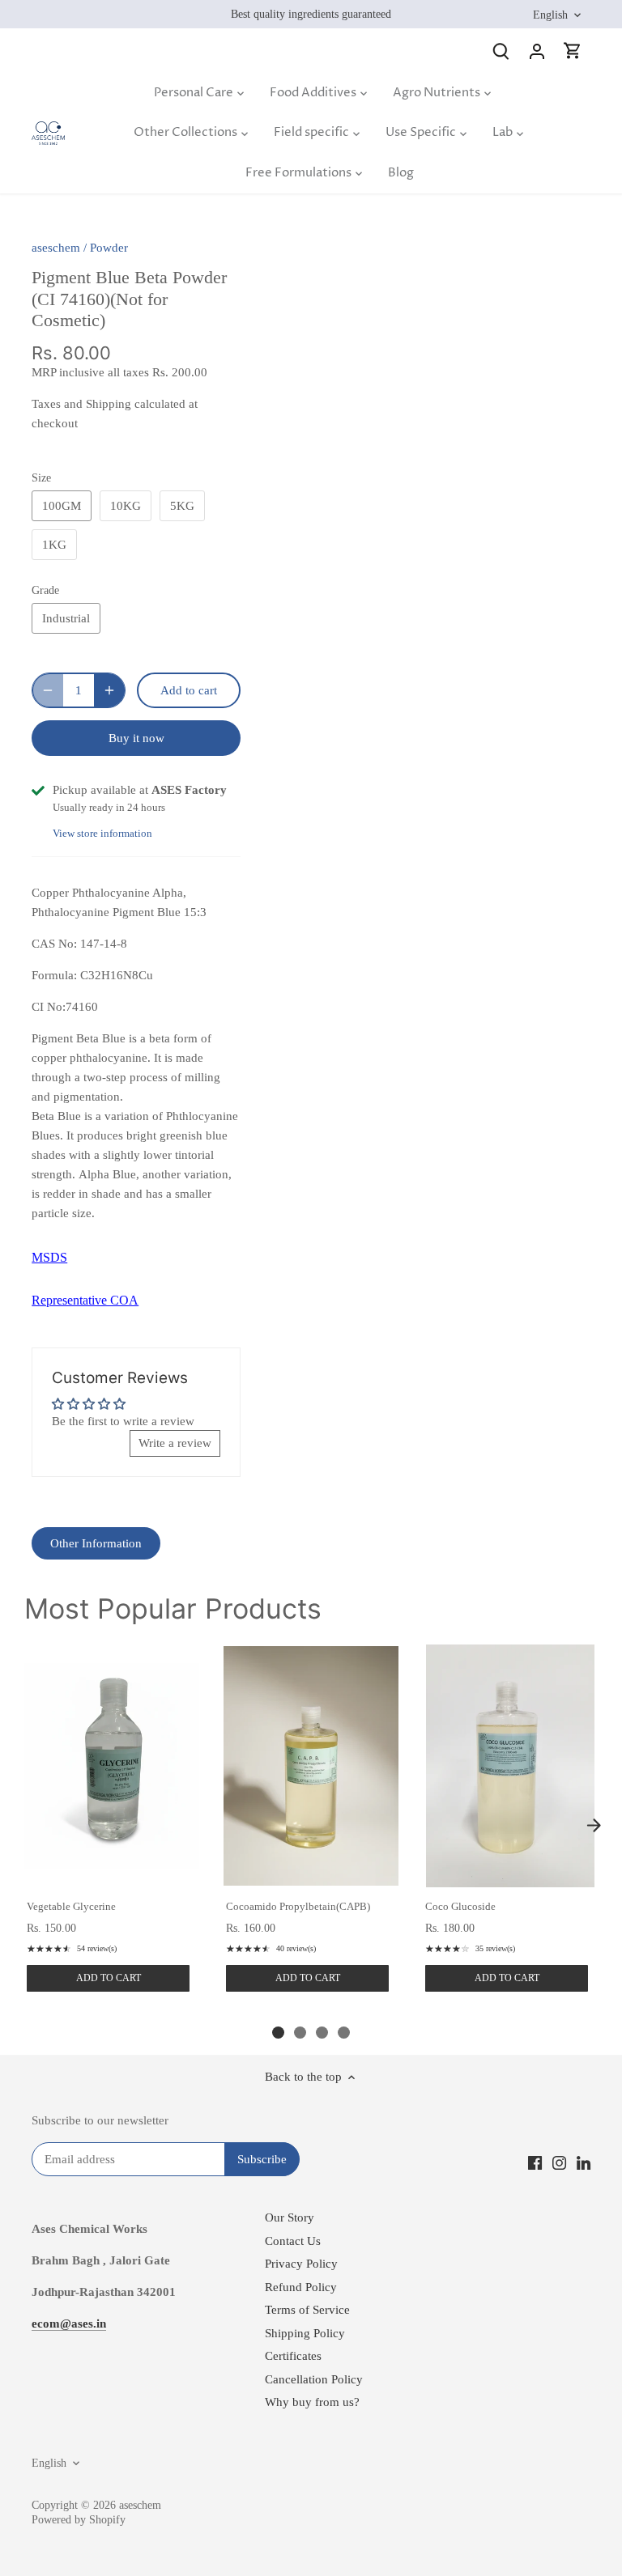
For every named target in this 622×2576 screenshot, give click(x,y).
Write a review (175, 1443)
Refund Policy (301, 2287)
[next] (594, 1826)
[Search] (501, 51)
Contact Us (293, 2241)
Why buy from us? (312, 2402)
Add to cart (109, 1978)
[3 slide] (322, 2033)
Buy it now (136, 738)
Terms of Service (307, 2310)
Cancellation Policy (314, 2379)
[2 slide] (300, 2033)
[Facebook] (535, 2162)
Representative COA (85, 1300)
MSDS (49, 1257)
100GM (62, 506)
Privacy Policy (301, 2264)
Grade (45, 590)
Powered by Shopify (79, 2520)
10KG (126, 506)
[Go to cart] (573, 51)
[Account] (537, 51)
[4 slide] (344, 2033)
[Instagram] (559, 2162)
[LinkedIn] (584, 2162)
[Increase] (109, 690)
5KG (182, 506)
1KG (54, 545)
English (550, 15)
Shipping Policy (305, 2333)
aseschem (56, 248)
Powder (109, 248)
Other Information (96, 1543)
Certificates (293, 2356)
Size (41, 478)
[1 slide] (278, 2033)
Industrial (66, 618)
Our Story (290, 2217)
